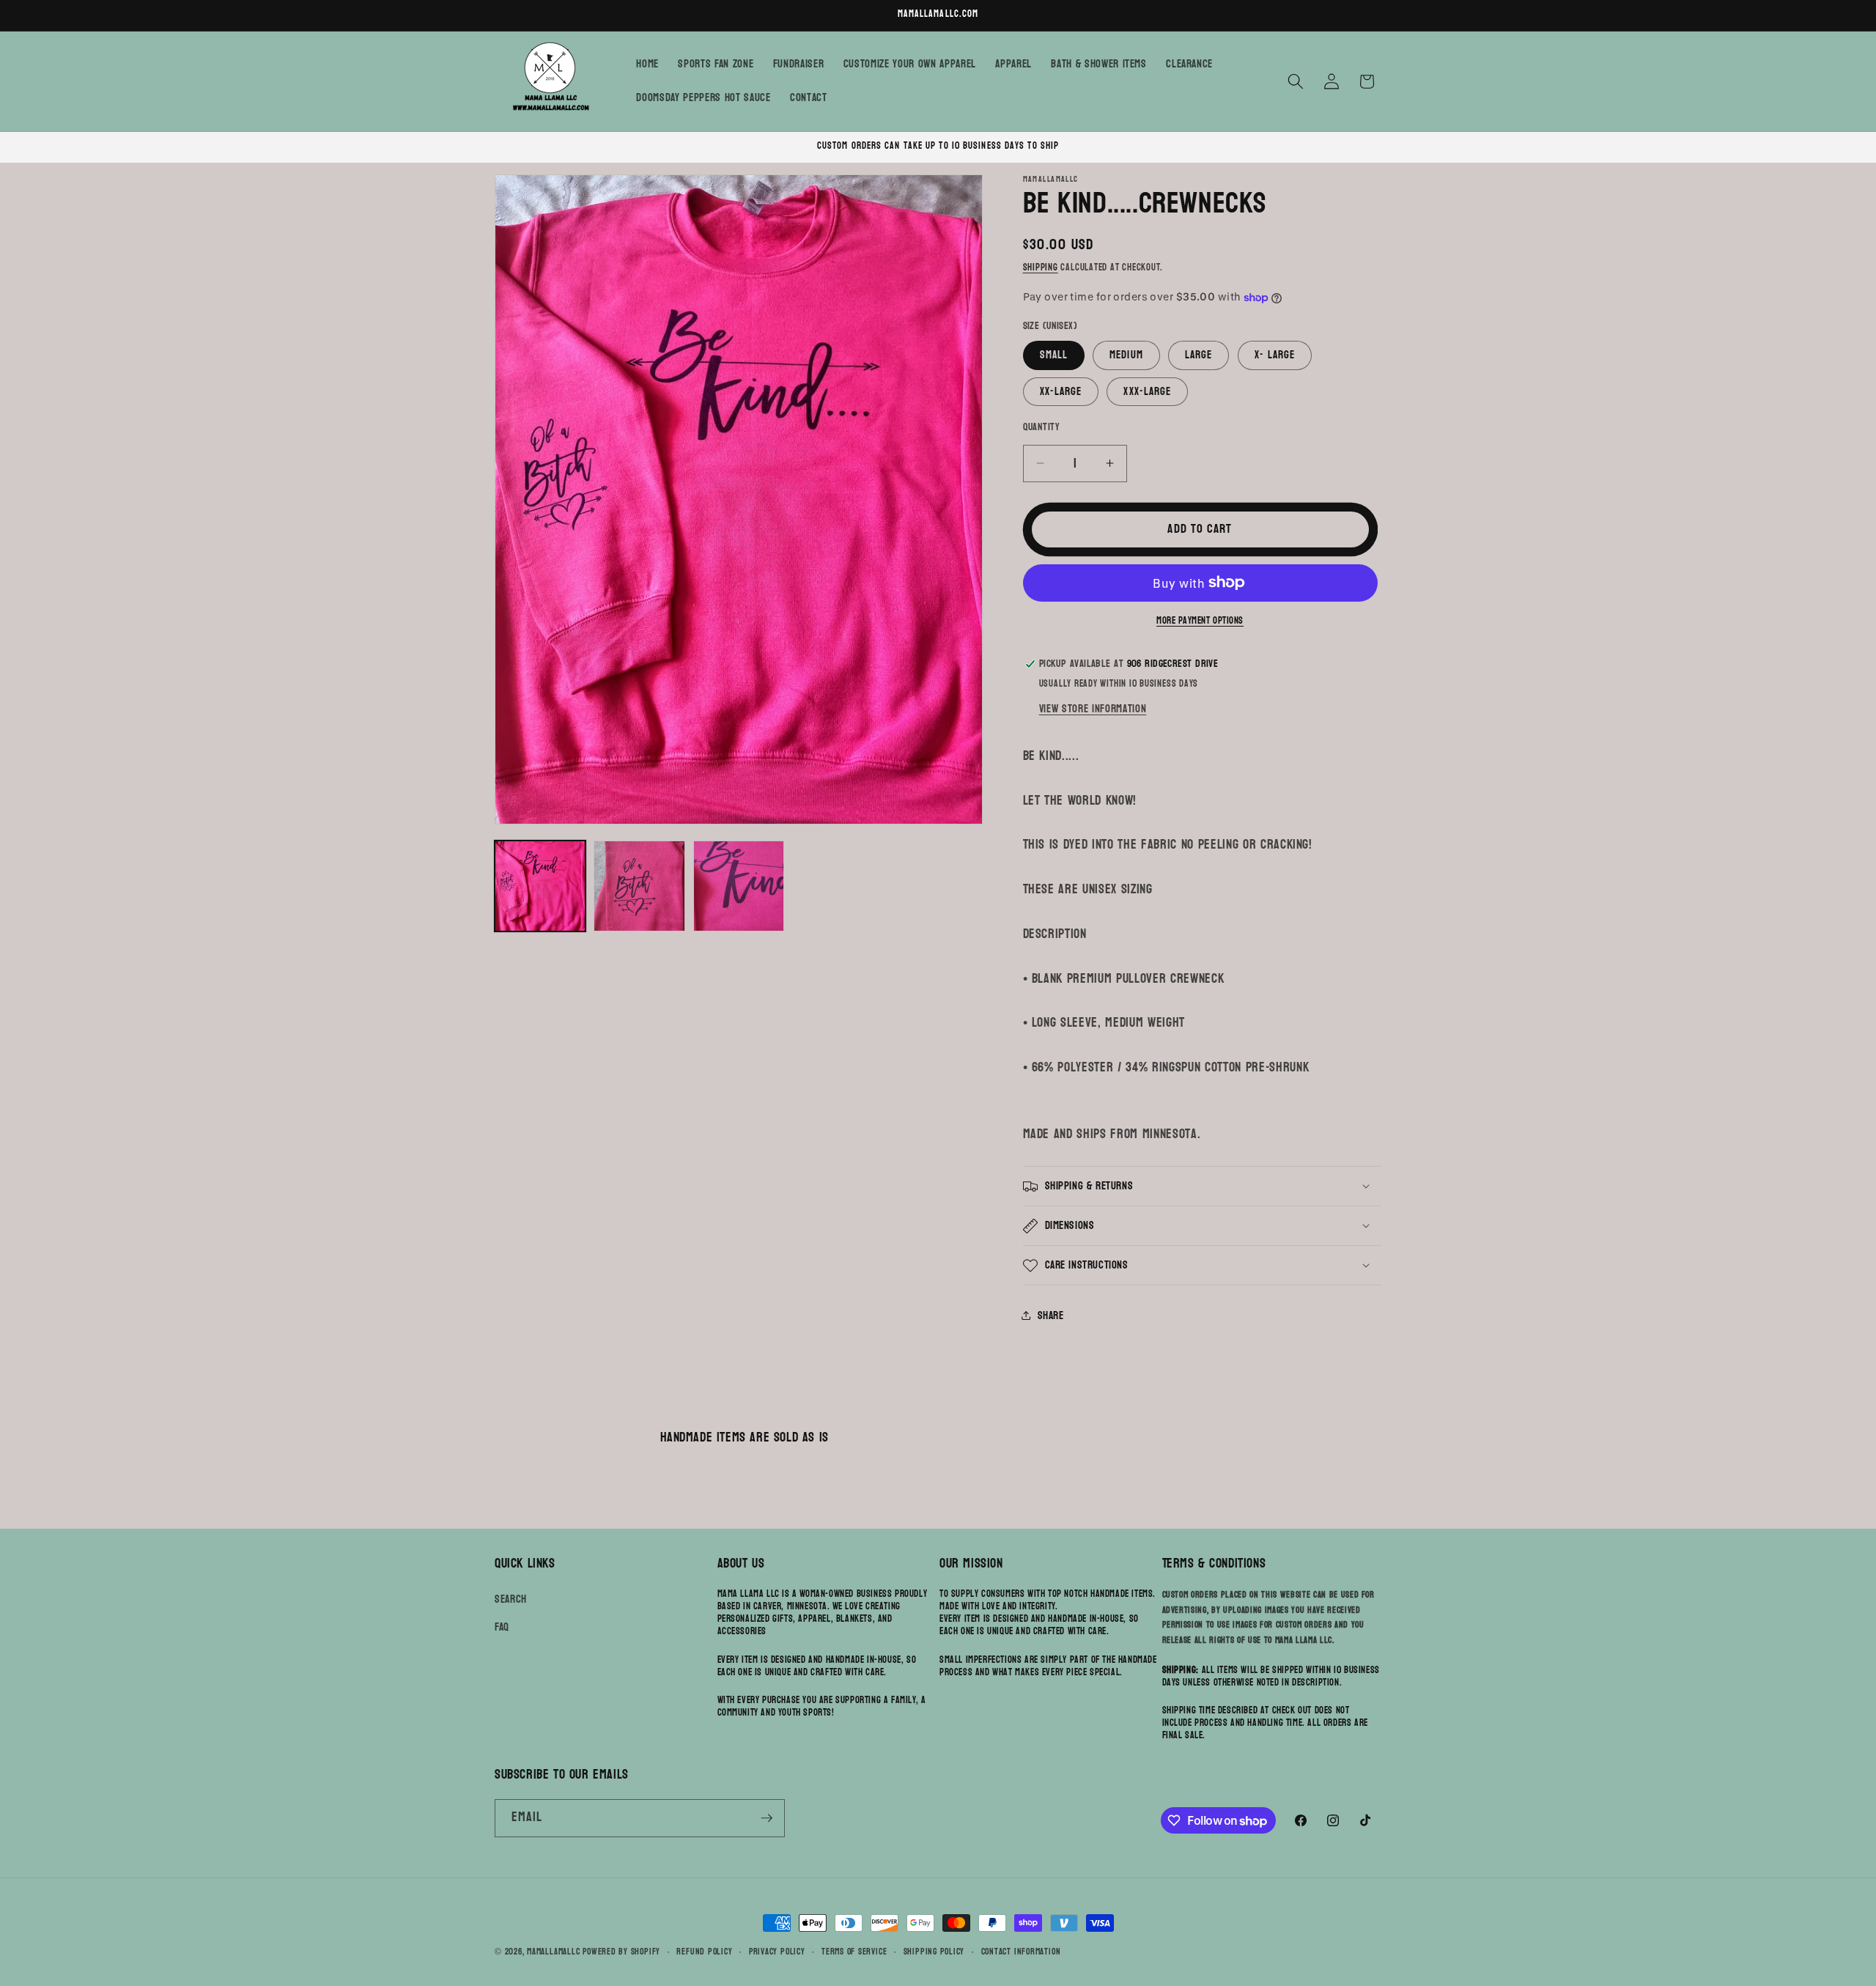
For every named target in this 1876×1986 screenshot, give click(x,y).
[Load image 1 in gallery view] (540, 886)
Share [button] (1051, 1315)
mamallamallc (553, 1952)
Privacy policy (777, 1952)
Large (1199, 355)
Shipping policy (934, 1952)
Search (511, 1599)
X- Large (1275, 355)
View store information (1093, 709)
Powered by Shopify (621, 1952)
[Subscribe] (767, 1818)
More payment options (1200, 621)
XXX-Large (1147, 391)
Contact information (1021, 1952)
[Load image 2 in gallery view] (639, 886)
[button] (1296, 81)
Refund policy (704, 1952)
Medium (1126, 355)
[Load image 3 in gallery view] (739, 886)
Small (1054, 355)
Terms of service (854, 1952)
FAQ (502, 1627)
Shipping (1041, 267)
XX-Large (1061, 391)
